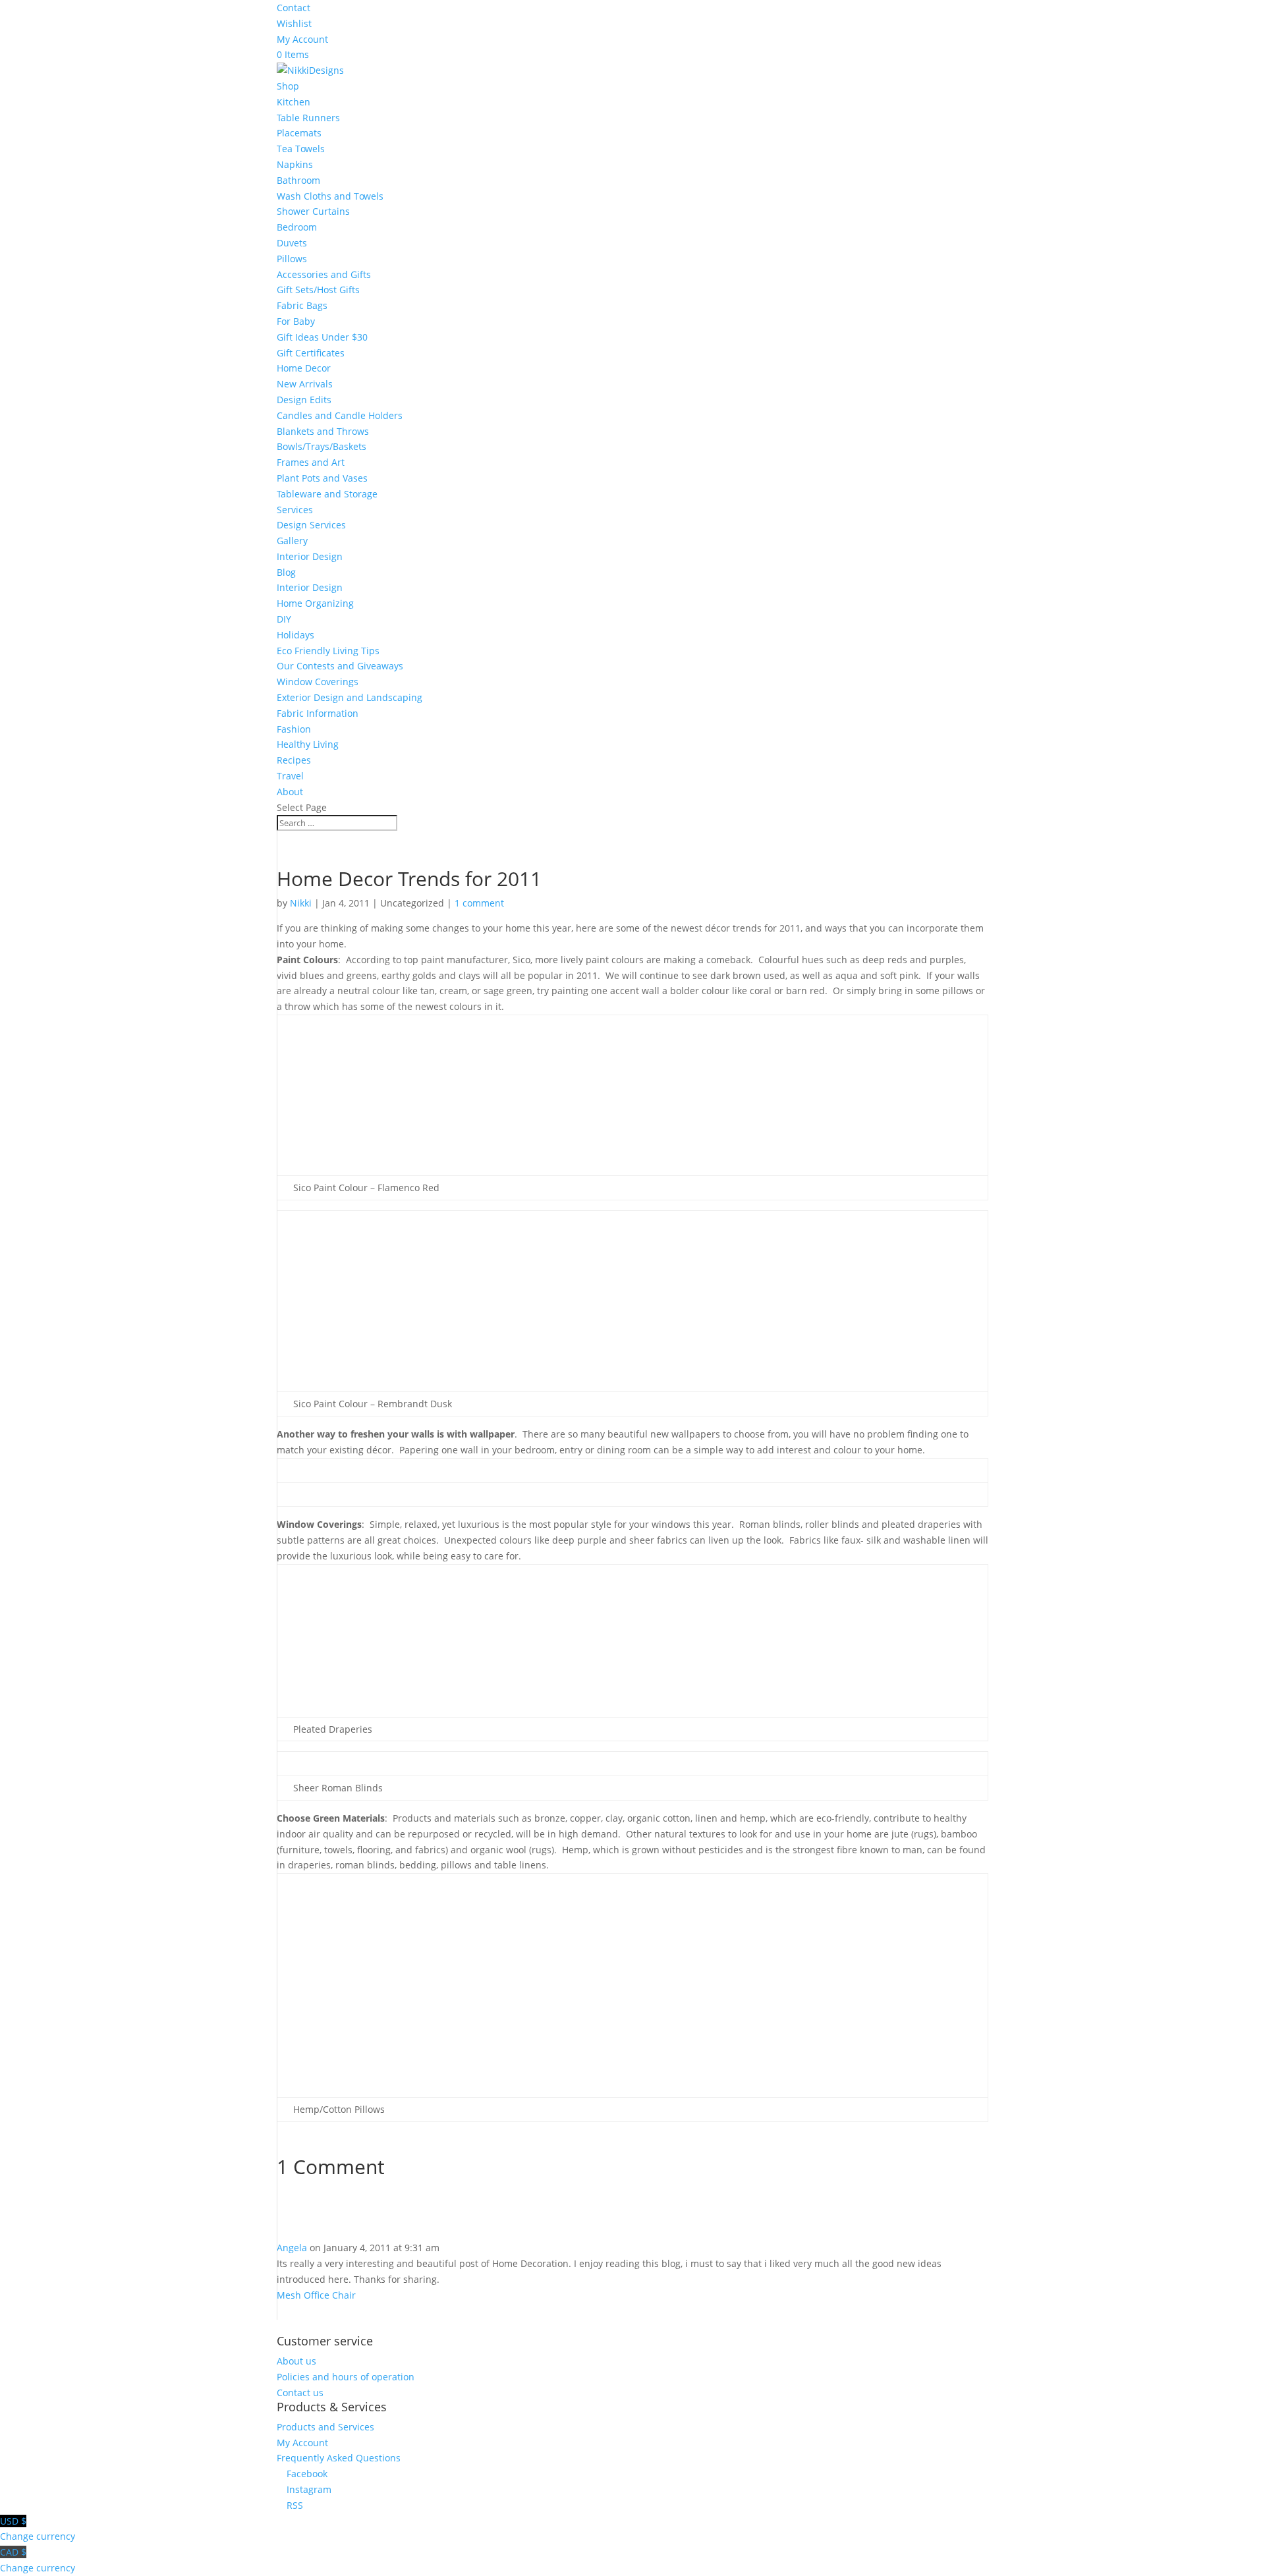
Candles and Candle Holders (340, 415)
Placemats (299, 133)
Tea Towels (301, 149)
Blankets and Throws (323, 431)
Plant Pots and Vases (322, 478)
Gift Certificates (311, 353)
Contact (294, 8)
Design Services (311, 525)
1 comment (479, 903)
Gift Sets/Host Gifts (318, 290)
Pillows (292, 259)
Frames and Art (311, 462)
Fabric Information (318, 713)
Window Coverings (318, 682)
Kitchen (294, 102)
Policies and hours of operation (346, 2377)
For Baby (296, 321)
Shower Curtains (313, 211)
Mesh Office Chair (316, 2295)
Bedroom (297, 227)
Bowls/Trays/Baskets (322, 446)
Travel (290, 776)
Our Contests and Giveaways (340, 666)
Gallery (292, 541)
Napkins (295, 164)
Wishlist (294, 23)
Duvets (292, 243)
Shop (288, 86)
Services (295, 510)
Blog (286, 572)
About (290, 792)
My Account (302, 39)
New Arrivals (305, 384)
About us (296, 2361)
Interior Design (310, 556)
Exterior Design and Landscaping (350, 697)
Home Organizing (315, 603)
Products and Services (325, 2427)
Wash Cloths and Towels (330, 196)
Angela (292, 2248)
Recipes (294, 760)
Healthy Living (308, 744)
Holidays (295, 635)
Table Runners (308, 118)
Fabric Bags (302, 305)
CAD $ (38, 2560)
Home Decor (304, 368)
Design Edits (304, 400)
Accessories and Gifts (324, 274)
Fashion (294, 729)
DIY (284, 619)
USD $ (38, 2529)
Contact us (300, 2393)
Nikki (301, 903)
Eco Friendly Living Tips (328, 651)
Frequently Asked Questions (339, 2458)
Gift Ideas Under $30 (322, 337)
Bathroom (298, 180)
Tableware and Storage (327, 494)
